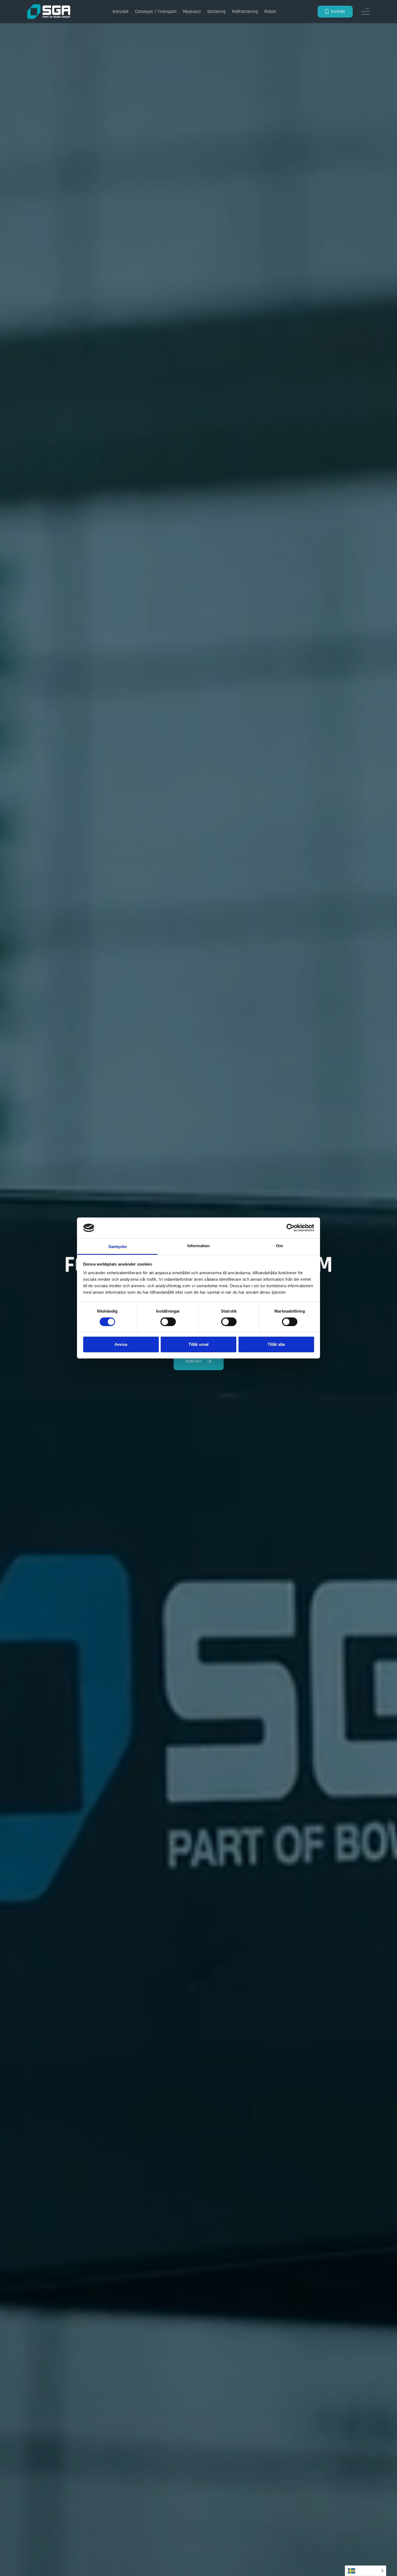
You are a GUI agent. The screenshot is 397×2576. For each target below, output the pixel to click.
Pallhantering (245, 11)
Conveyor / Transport (156, 11)
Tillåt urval (198, 1344)
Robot (270, 11)
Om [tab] (279, 1246)
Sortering (216, 11)
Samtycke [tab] (118, 1247)
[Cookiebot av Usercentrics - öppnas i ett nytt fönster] (290, 1228)
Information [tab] (198, 1246)
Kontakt (338, 11)
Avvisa (121, 1344)
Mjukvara (192, 11)
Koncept (121, 11)
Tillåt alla (276, 1344)
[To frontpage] (49, 12)
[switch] (168, 1322)
